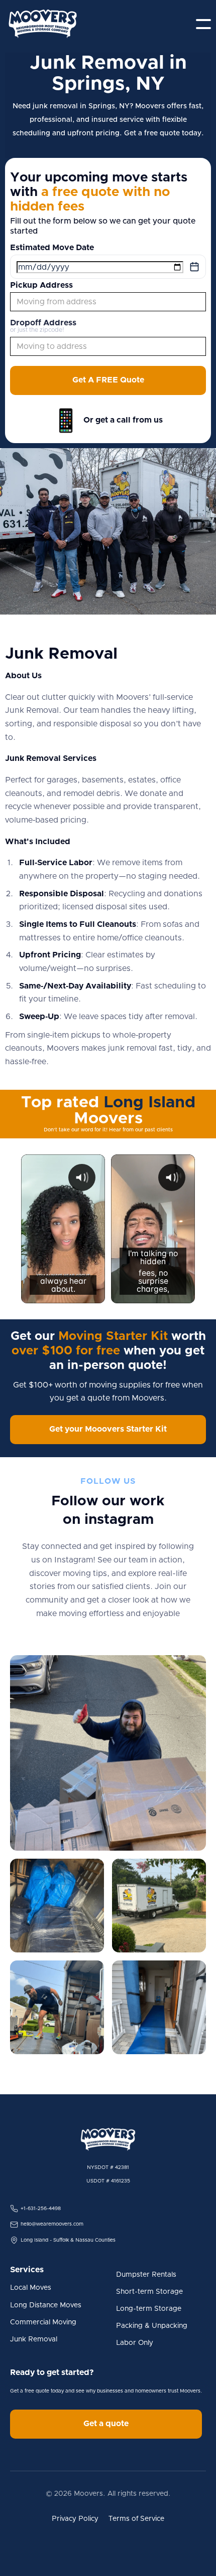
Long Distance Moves (46, 2305)
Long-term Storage (149, 2309)
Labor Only (135, 2343)
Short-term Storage (149, 2292)
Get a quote (106, 2424)
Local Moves (31, 2288)
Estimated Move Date (52, 248)
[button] (203, 24)
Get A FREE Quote (108, 380)
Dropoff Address (43, 323)
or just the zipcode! (37, 330)
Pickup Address (41, 285)
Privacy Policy (75, 2519)
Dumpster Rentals (146, 2275)
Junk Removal (34, 2339)
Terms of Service (136, 2519)
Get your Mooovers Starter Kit (108, 1429)
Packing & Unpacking (152, 2326)
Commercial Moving (43, 2322)
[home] (43, 24)
